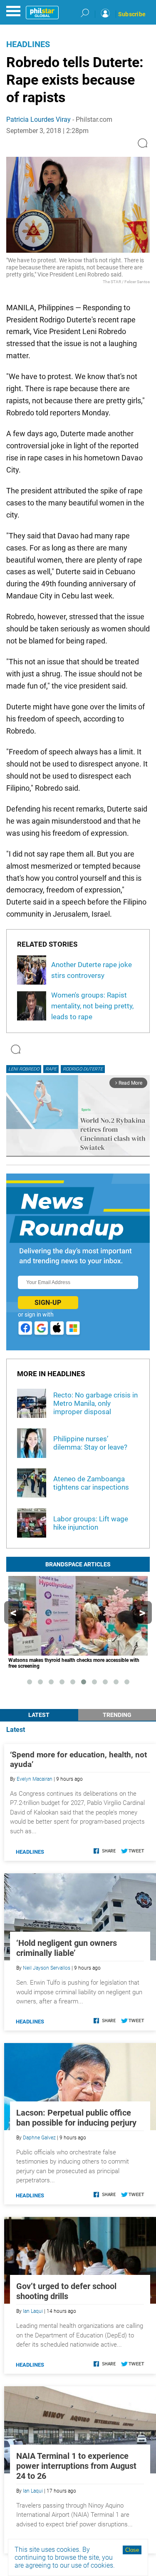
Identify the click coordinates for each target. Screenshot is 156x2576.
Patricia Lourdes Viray (38, 119)
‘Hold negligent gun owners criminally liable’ (67, 1948)
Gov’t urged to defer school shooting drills (66, 2291)
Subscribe (132, 14)
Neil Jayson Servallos (47, 1968)
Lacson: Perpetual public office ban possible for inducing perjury (76, 2118)
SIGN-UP (48, 1303)
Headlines (28, 44)
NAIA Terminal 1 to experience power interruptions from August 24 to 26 (76, 2466)
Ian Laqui (33, 2311)
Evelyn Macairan (35, 1779)
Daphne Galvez (39, 2138)
